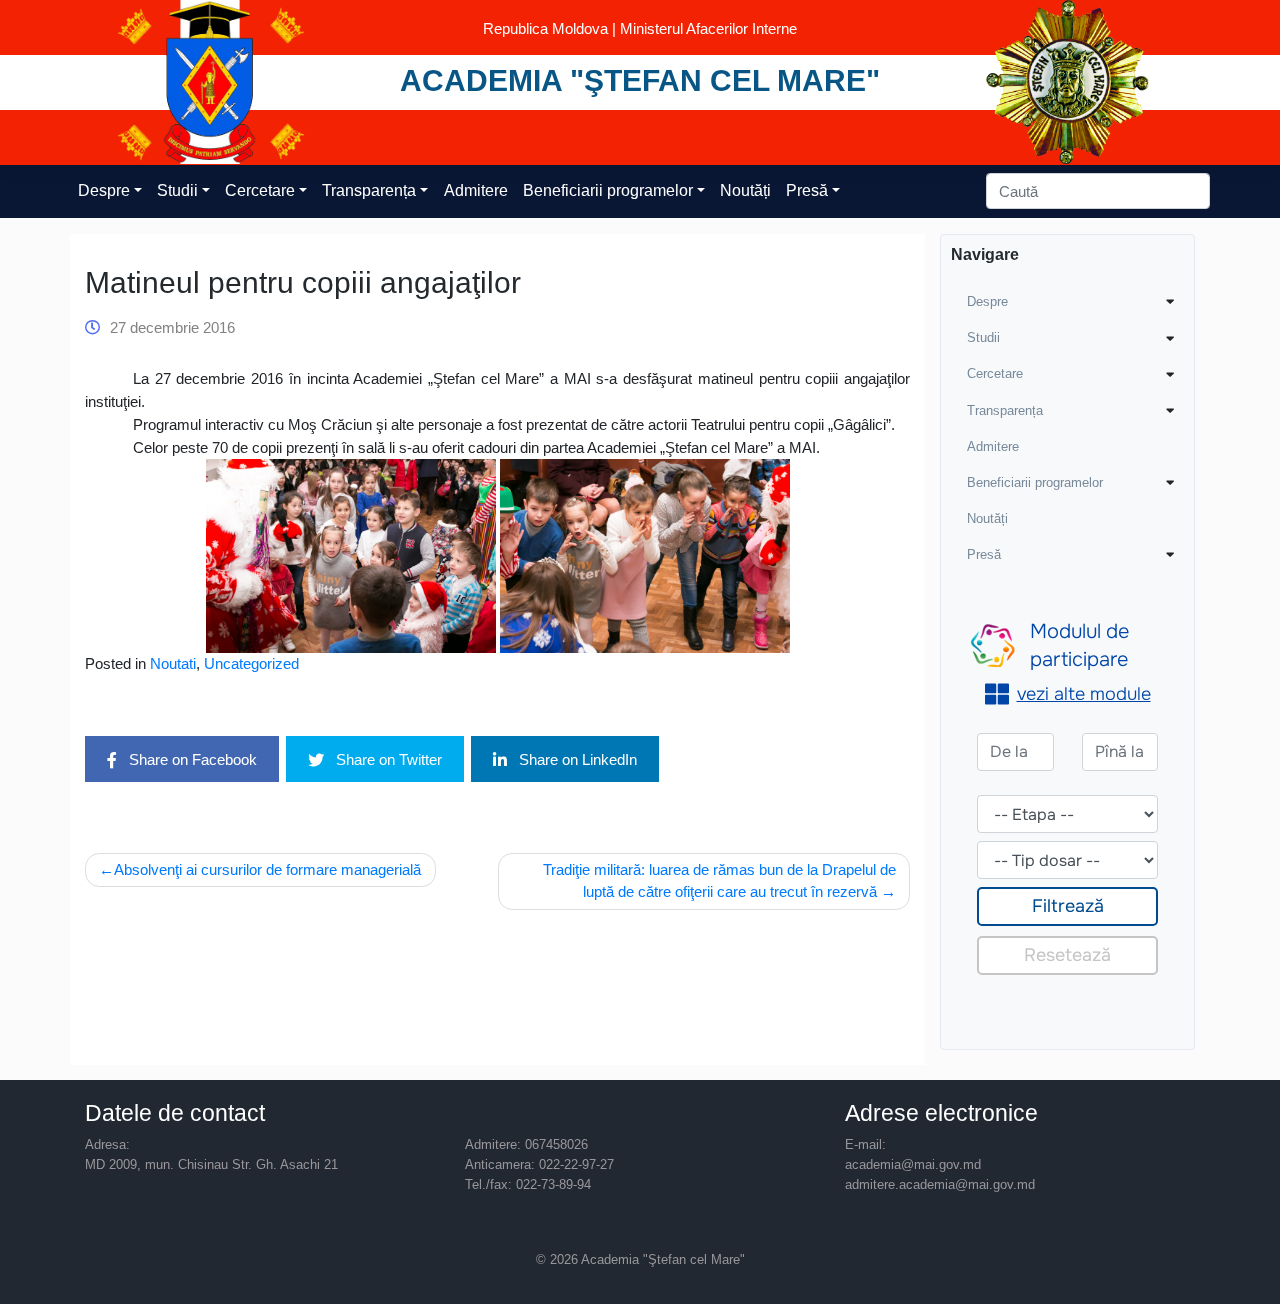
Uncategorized (251, 663)
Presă (807, 190)
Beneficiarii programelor (608, 190)
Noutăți (745, 190)
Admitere (476, 190)
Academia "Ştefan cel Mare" (640, 80)
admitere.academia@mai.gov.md (940, 1184)
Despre (104, 190)
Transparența (369, 190)
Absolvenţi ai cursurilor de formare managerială (267, 869)
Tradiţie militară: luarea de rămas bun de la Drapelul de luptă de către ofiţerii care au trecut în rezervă (719, 881)
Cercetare (260, 190)
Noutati (173, 663)
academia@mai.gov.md (913, 1164)
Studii (177, 190)
